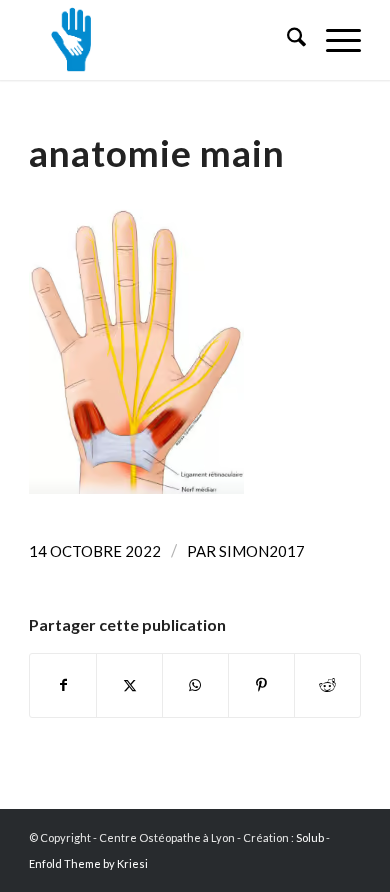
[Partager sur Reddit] (327, 685)
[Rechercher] (286, 40)
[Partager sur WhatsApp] (195, 685)
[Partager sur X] (129, 685)
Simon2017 (262, 551)
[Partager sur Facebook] (63, 685)
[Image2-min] (161, 40)
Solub (310, 837)
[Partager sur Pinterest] (261, 685)
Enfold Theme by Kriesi (88, 863)
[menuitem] (286, 40)
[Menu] (333, 40)
